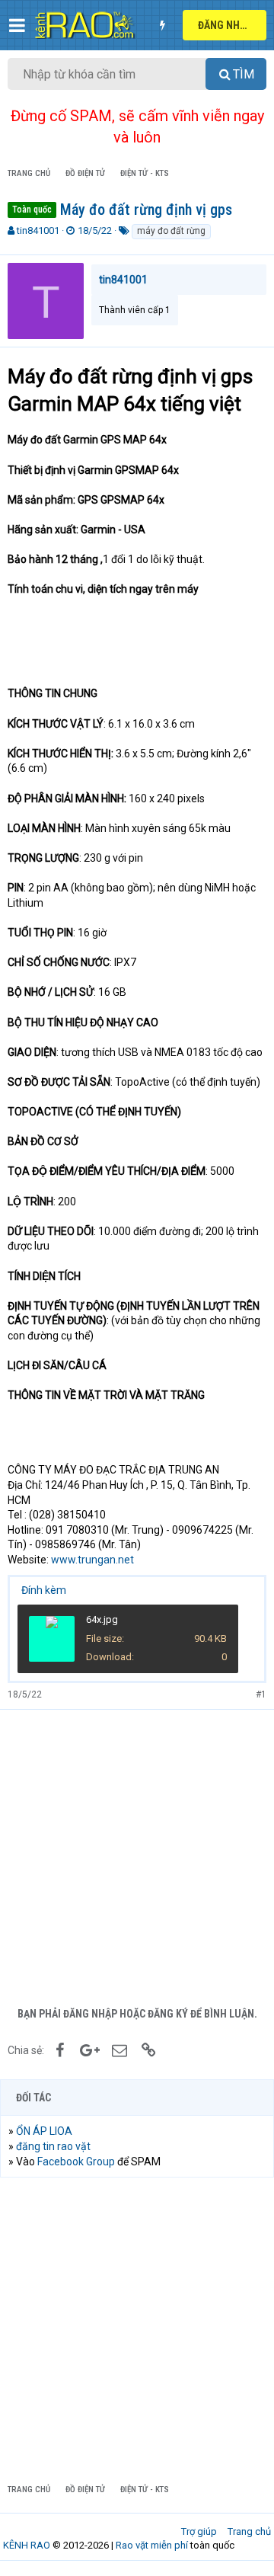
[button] (17, 25)
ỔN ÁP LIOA (44, 2131)
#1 (261, 1694)
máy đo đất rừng (171, 231)
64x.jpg (102, 1619)
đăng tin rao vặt (53, 2146)
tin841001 (38, 230)
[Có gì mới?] (162, 25)
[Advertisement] (137, 1854)
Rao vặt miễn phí (152, 2545)
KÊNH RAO (27, 2545)
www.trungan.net (92, 1560)
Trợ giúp (199, 2531)
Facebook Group (76, 2162)
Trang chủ (249, 2531)
